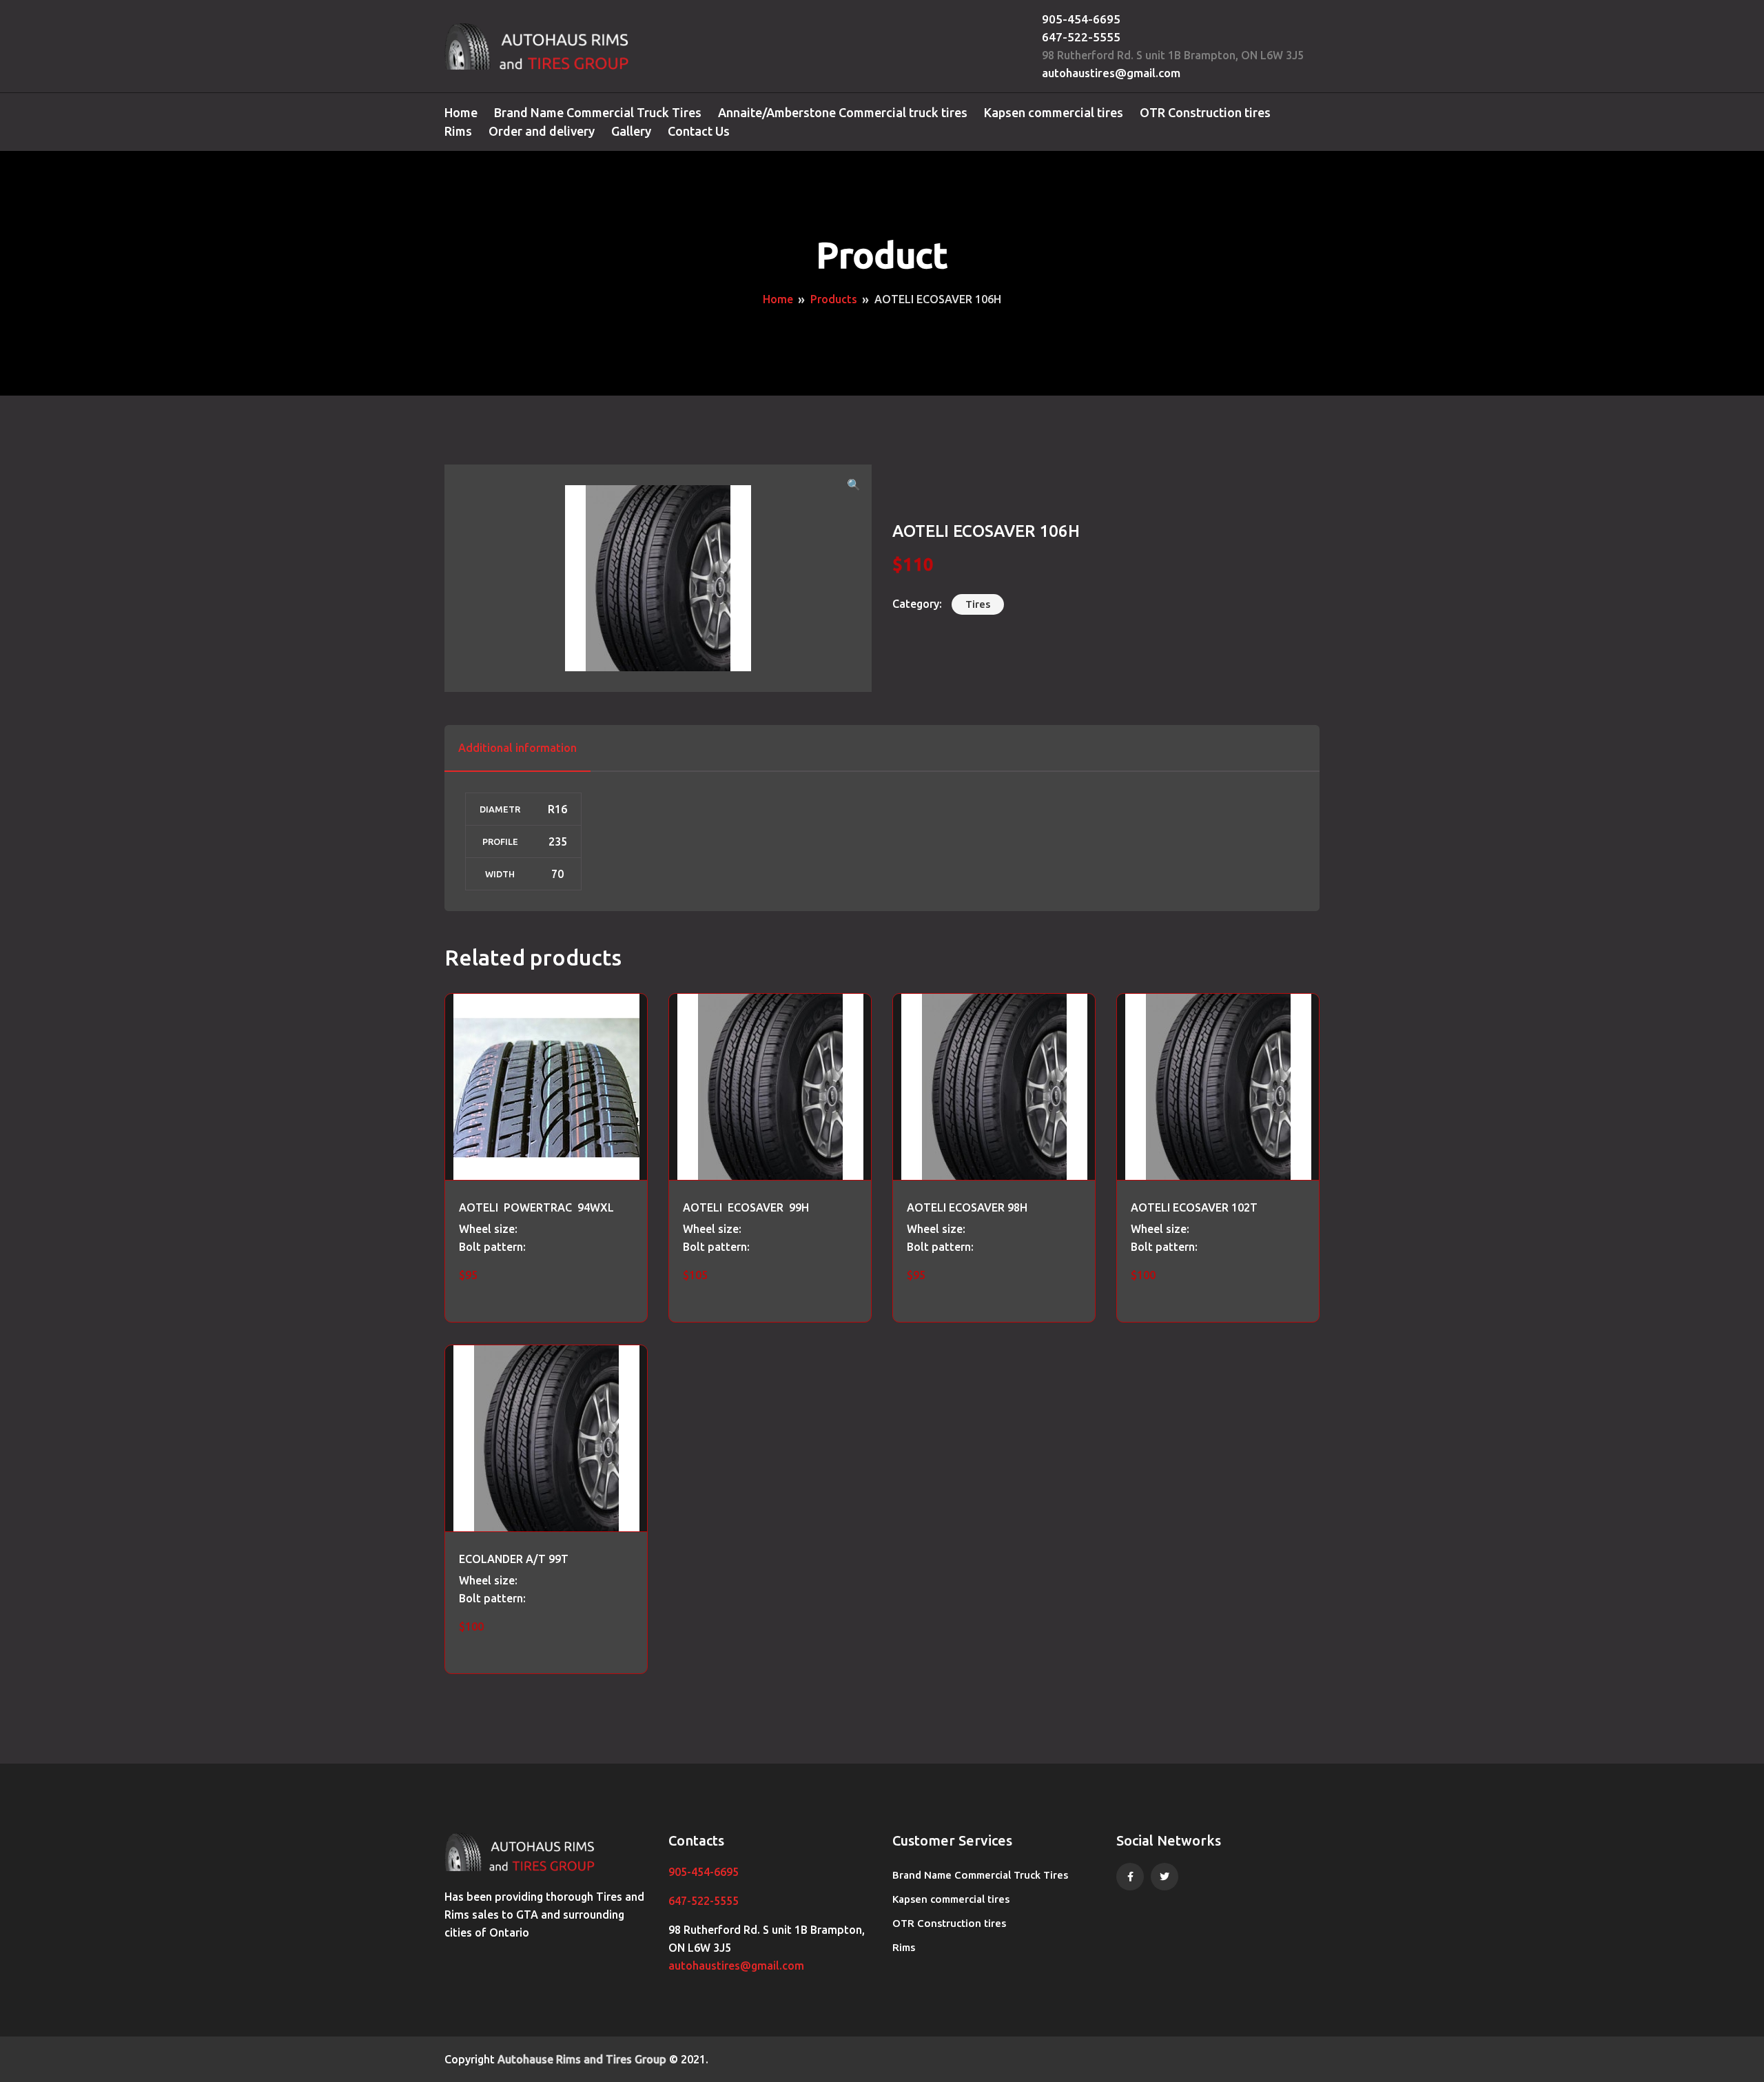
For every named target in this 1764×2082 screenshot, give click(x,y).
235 (558, 841)
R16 (557, 809)
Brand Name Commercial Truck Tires (598, 112)
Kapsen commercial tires (1054, 112)
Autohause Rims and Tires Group (582, 2059)
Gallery (631, 131)
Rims (458, 131)
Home (461, 112)
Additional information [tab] (517, 748)
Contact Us (699, 131)
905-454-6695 (1081, 19)
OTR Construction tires (1205, 112)
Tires (978, 604)
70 (557, 874)
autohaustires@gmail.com (1111, 73)
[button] (854, 484)
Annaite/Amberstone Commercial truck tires (843, 112)
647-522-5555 (1081, 37)
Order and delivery (542, 131)
